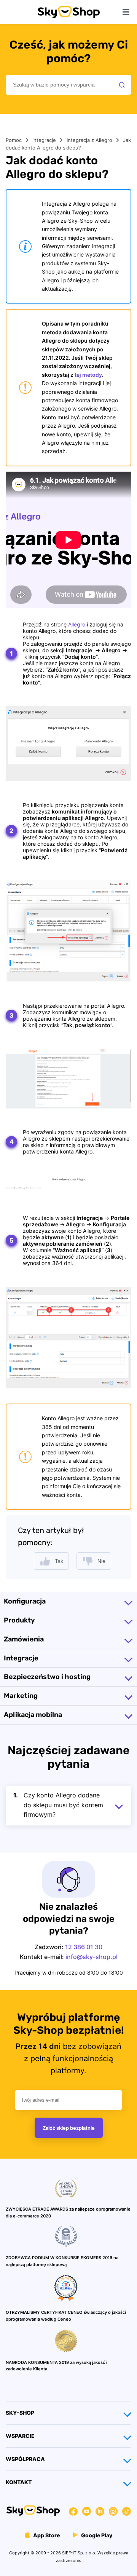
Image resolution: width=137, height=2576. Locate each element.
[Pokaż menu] (126, 12)
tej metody (88, 375)
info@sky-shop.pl (92, 1957)
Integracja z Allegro (89, 140)
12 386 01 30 (84, 1947)
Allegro (77, 624)
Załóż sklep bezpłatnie (69, 2128)
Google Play (96, 2535)
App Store (46, 2535)
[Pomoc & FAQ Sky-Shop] (69, 16)
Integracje (44, 140)
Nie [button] (101, 1561)
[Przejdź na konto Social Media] (73, 2512)
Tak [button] (59, 1561)
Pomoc (14, 140)
